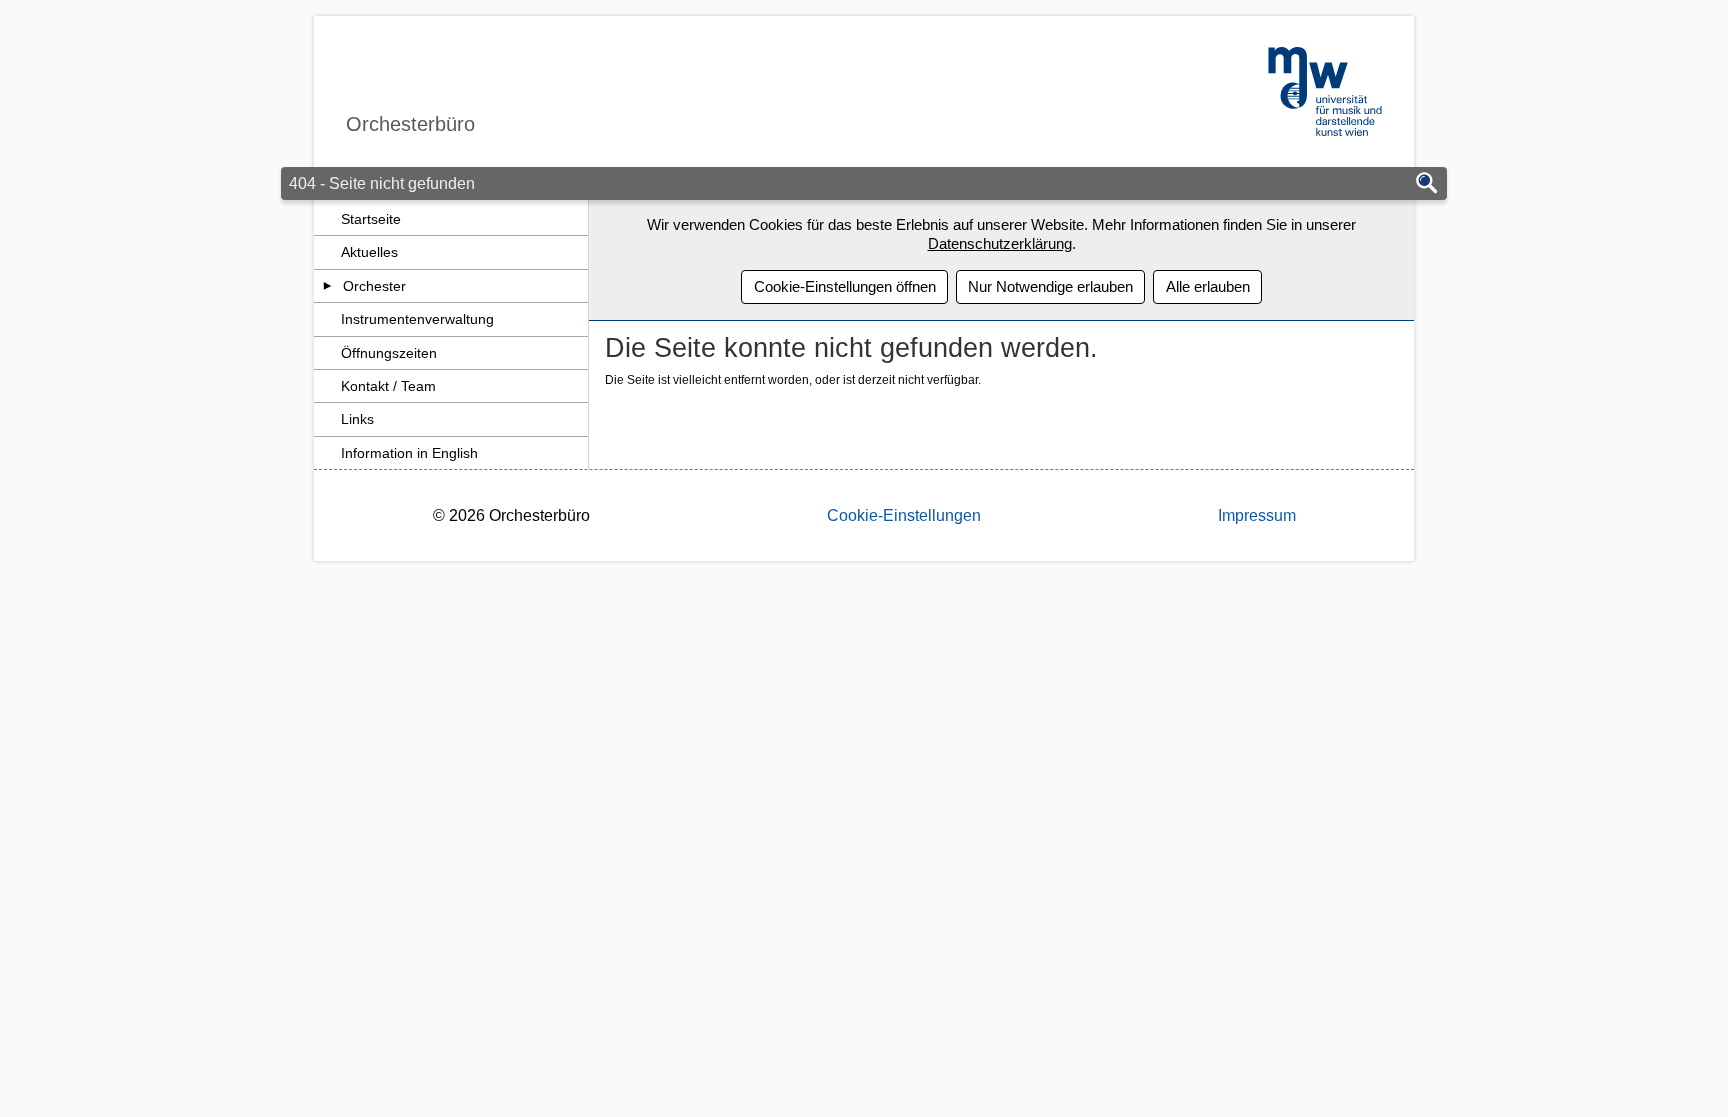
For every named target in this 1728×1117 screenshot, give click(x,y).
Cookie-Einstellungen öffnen (845, 286)
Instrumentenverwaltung (417, 319)
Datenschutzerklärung (1000, 243)
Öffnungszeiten (389, 353)
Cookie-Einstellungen (904, 515)
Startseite (371, 219)
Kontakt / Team (388, 386)
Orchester (374, 286)
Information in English (409, 453)
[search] (1427, 184)
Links (357, 419)
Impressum (1257, 515)
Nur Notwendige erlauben (1050, 286)
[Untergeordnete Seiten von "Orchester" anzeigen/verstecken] (327, 286)
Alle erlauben (1208, 286)
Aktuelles (369, 252)
